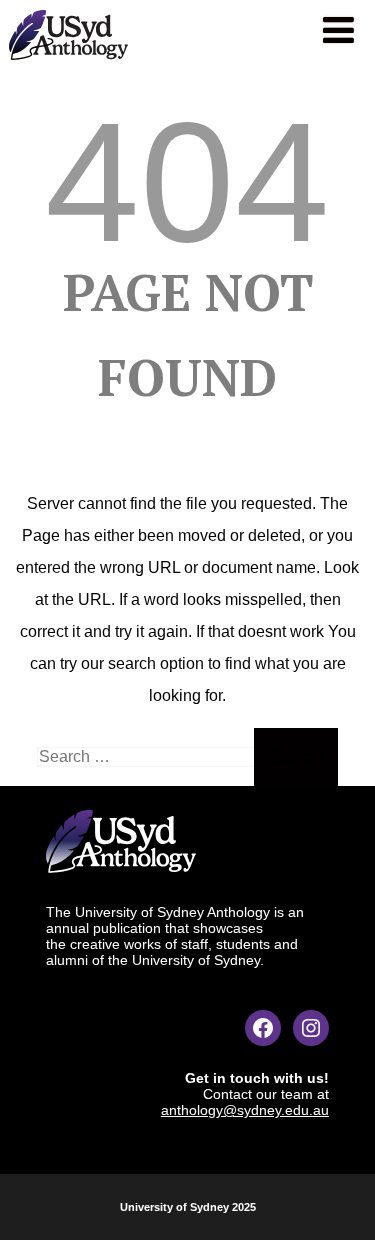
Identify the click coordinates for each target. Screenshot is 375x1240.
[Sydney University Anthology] (68, 64)
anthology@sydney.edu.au (245, 1110)
